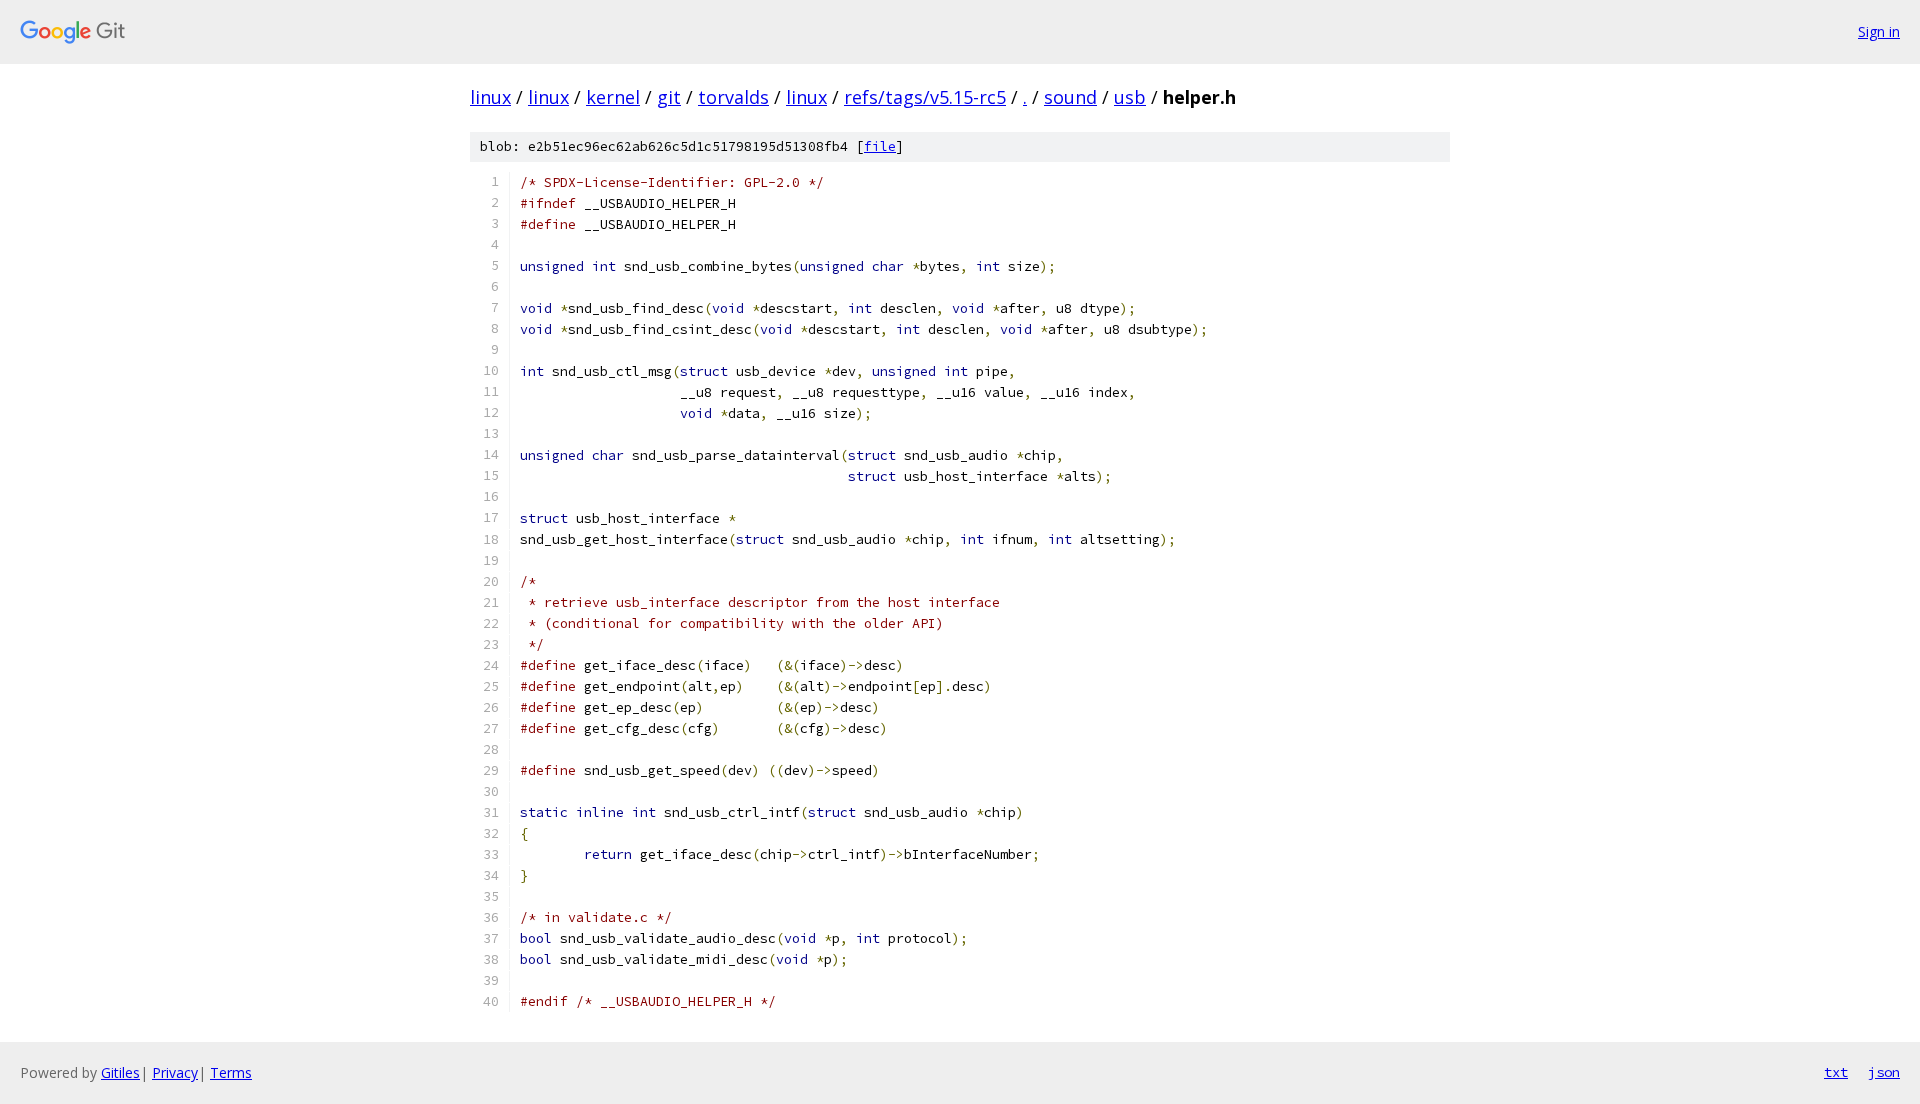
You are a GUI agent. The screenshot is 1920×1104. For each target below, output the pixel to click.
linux (490, 97)
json (1884, 1072)
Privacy (175, 1072)
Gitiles (120, 1072)
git (669, 97)
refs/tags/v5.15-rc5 (925, 97)
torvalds (733, 97)
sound (1070, 97)
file (880, 146)
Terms (231, 1072)
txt (1836, 1072)
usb (1130, 97)
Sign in (1879, 31)
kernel (613, 97)
